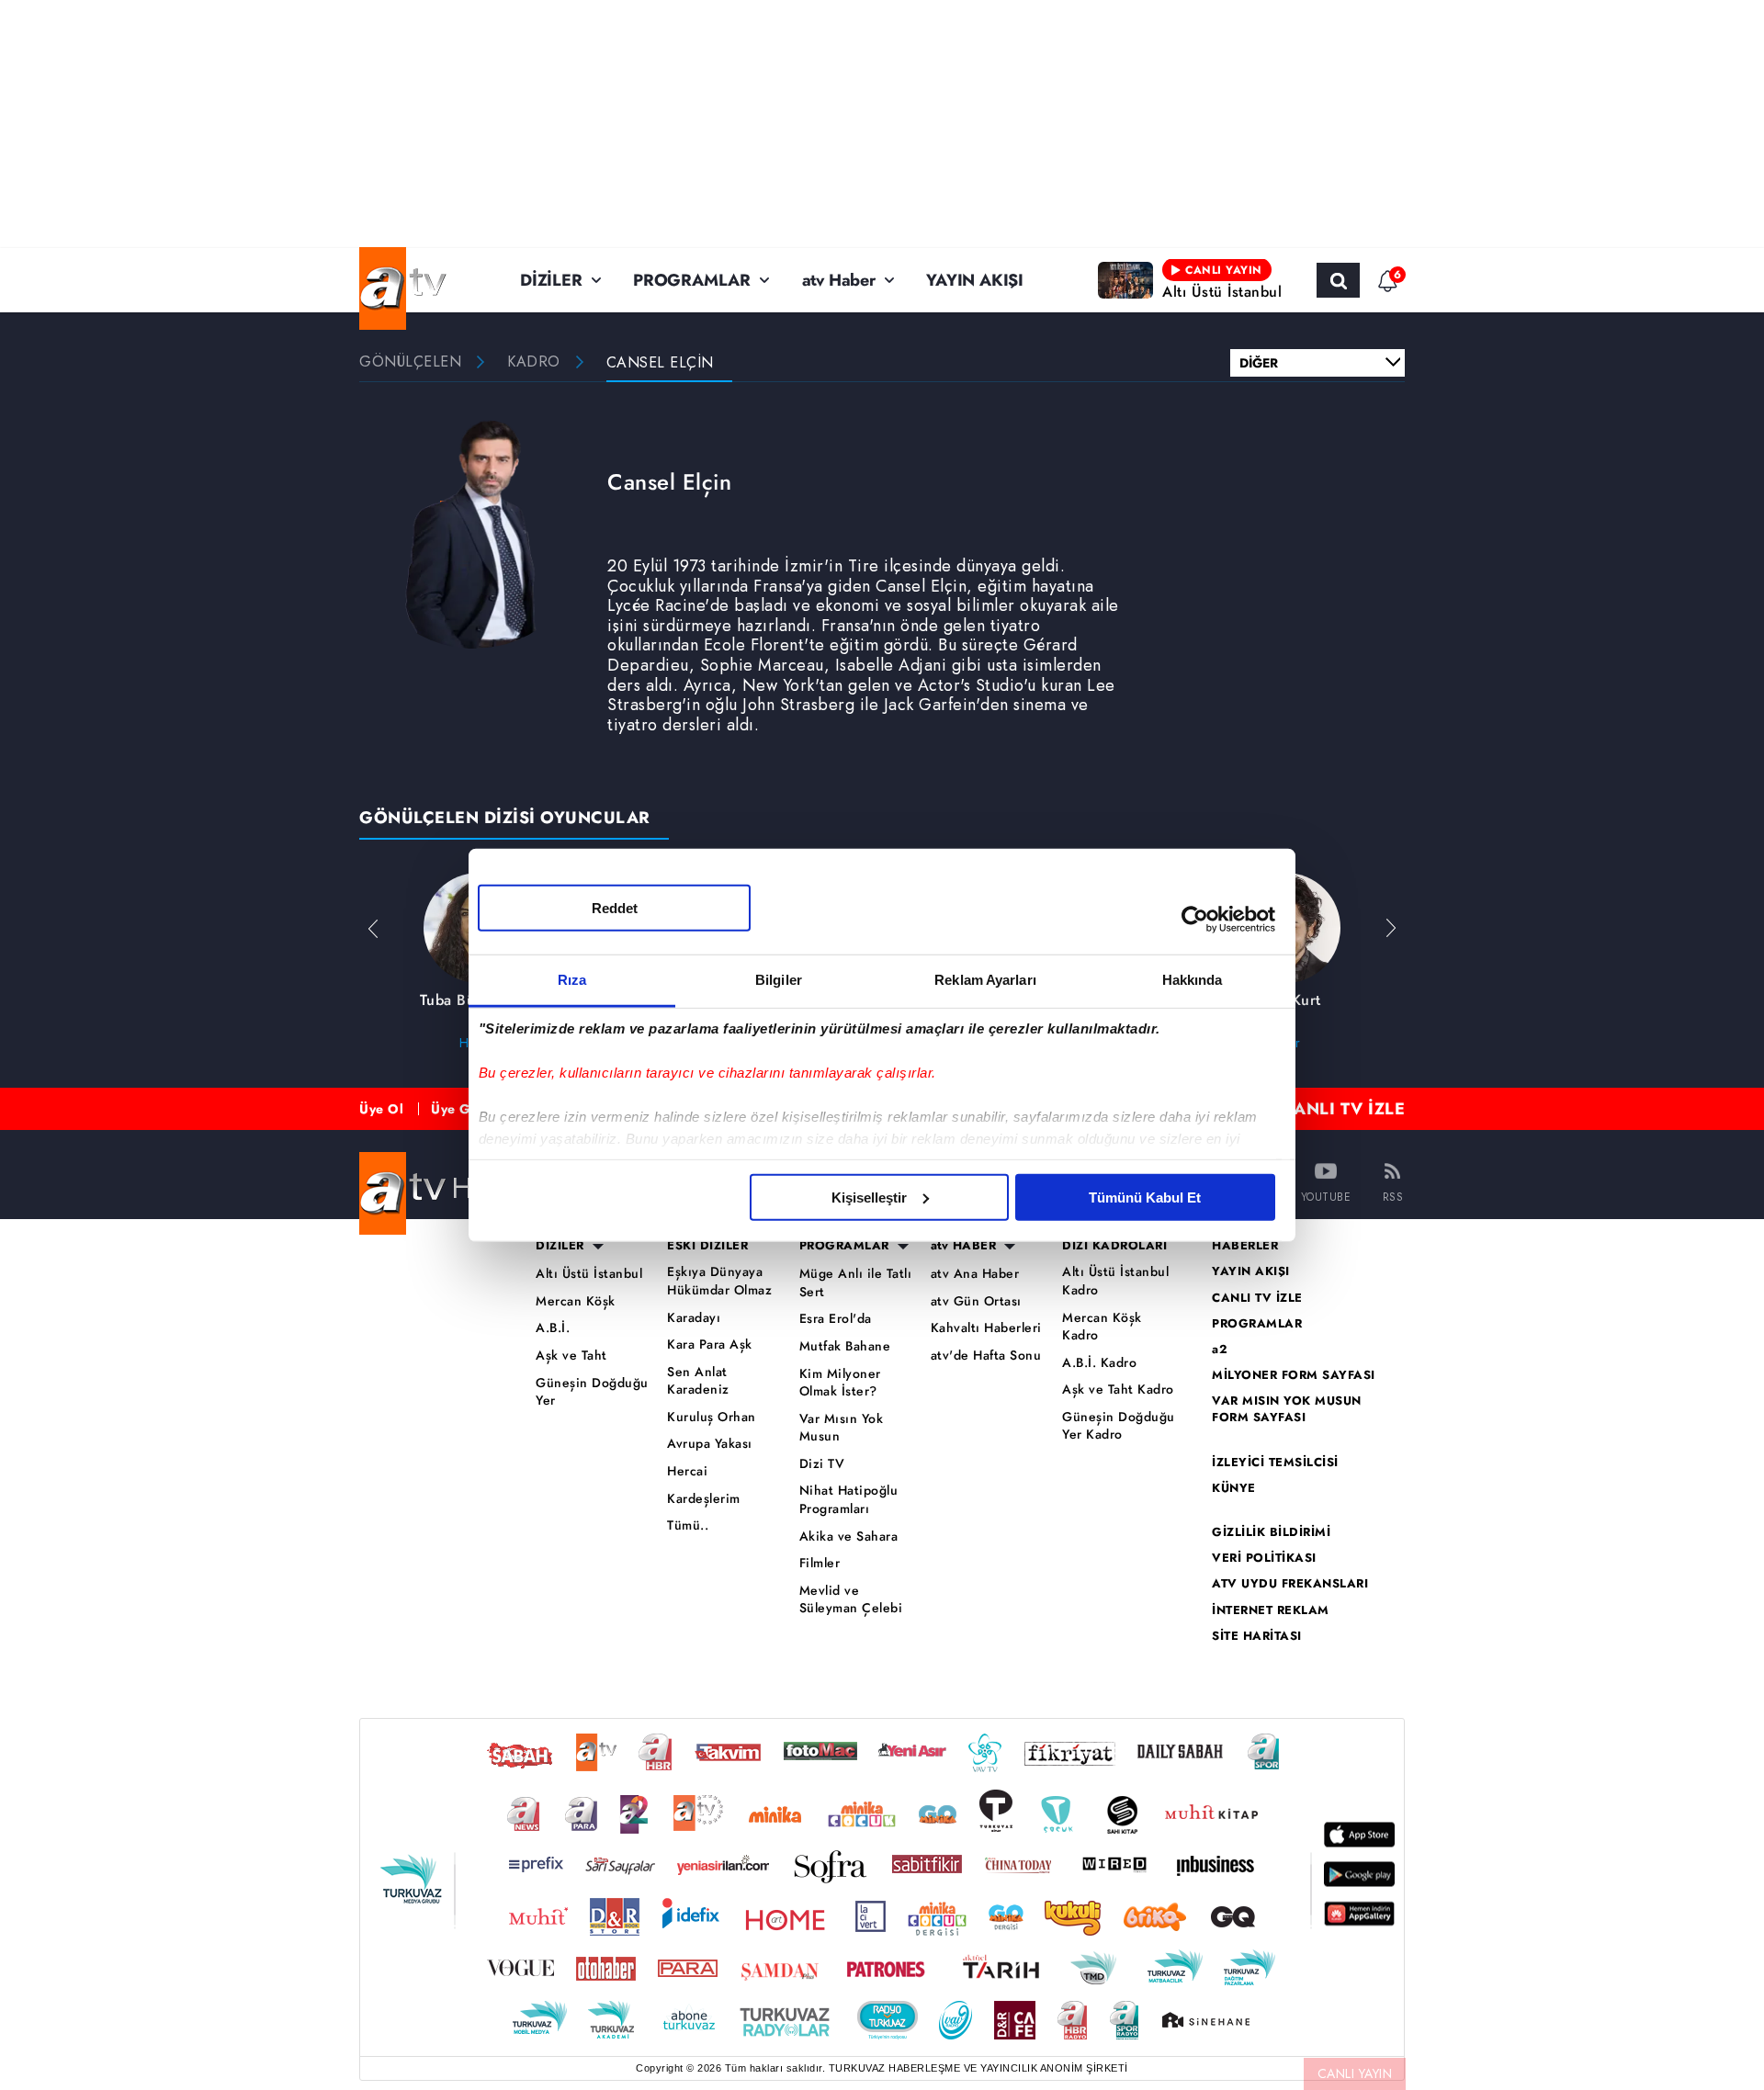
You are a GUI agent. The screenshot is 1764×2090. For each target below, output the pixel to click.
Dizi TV (822, 1464)
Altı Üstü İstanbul (589, 1274)
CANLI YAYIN (1355, 2073)
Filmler (820, 1563)
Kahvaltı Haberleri (986, 1328)
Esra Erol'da (836, 1319)
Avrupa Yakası (710, 1444)
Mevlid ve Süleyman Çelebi (851, 1600)
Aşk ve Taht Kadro (1118, 1390)
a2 (1220, 1350)
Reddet (615, 907)
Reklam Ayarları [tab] (985, 979)
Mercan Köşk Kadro (1102, 1327)
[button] (1391, 928)
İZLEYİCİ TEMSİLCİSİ (1275, 1463)
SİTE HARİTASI (1257, 1636)
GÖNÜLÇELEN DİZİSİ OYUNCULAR (505, 818)
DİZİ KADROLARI (1114, 1246)
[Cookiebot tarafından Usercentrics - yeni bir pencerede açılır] (1195, 920)
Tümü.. (688, 1525)
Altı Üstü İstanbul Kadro (1115, 1281)
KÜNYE (1234, 1488)
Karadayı (694, 1318)
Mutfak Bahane (845, 1346)
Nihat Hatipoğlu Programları (849, 1500)
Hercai (687, 1471)
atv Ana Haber (975, 1274)
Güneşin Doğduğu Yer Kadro (1119, 1426)
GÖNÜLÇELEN (410, 362)
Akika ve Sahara (849, 1536)
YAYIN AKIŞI (975, 280)
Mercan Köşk (576, 1301)
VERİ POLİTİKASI (1264, 1558)
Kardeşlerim (704, 1499)
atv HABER (964, 1246)
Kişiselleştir (869, 1197)
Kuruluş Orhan (712, 1417)
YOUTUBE (1326, 1196)
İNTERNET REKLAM (1271, 1610)
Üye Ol (381, 1109)
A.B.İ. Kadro (1099, 1363)
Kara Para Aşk (710, 1344)
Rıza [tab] (572, 979)
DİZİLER (551, 280)
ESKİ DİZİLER (707, 1246)
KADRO (534, 362)
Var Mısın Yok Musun (842, 1428)
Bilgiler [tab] (779, 979)
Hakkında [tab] (1193, 979)
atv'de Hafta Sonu (986, 1356)
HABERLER (1245, 1246)
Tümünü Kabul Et (1145, 1197)
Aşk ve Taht (571, 1356)
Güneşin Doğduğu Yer (592, 1392)
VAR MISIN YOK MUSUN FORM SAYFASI (1287, 1409)
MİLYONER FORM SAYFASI (1294, 1375)
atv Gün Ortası (976, 1301)
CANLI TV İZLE (1344, 1109)
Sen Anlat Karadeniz (698, 1381)
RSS (1393, 1196)
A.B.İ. (553, 1328)
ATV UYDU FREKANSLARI (1290, 1584)
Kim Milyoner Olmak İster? (840, 1383)
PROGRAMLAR (692, 280)
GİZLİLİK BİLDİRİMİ (1271, 1532)
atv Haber (839, 280)
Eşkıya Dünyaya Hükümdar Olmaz (719, 1281)
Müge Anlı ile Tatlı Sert (856, 1283)
